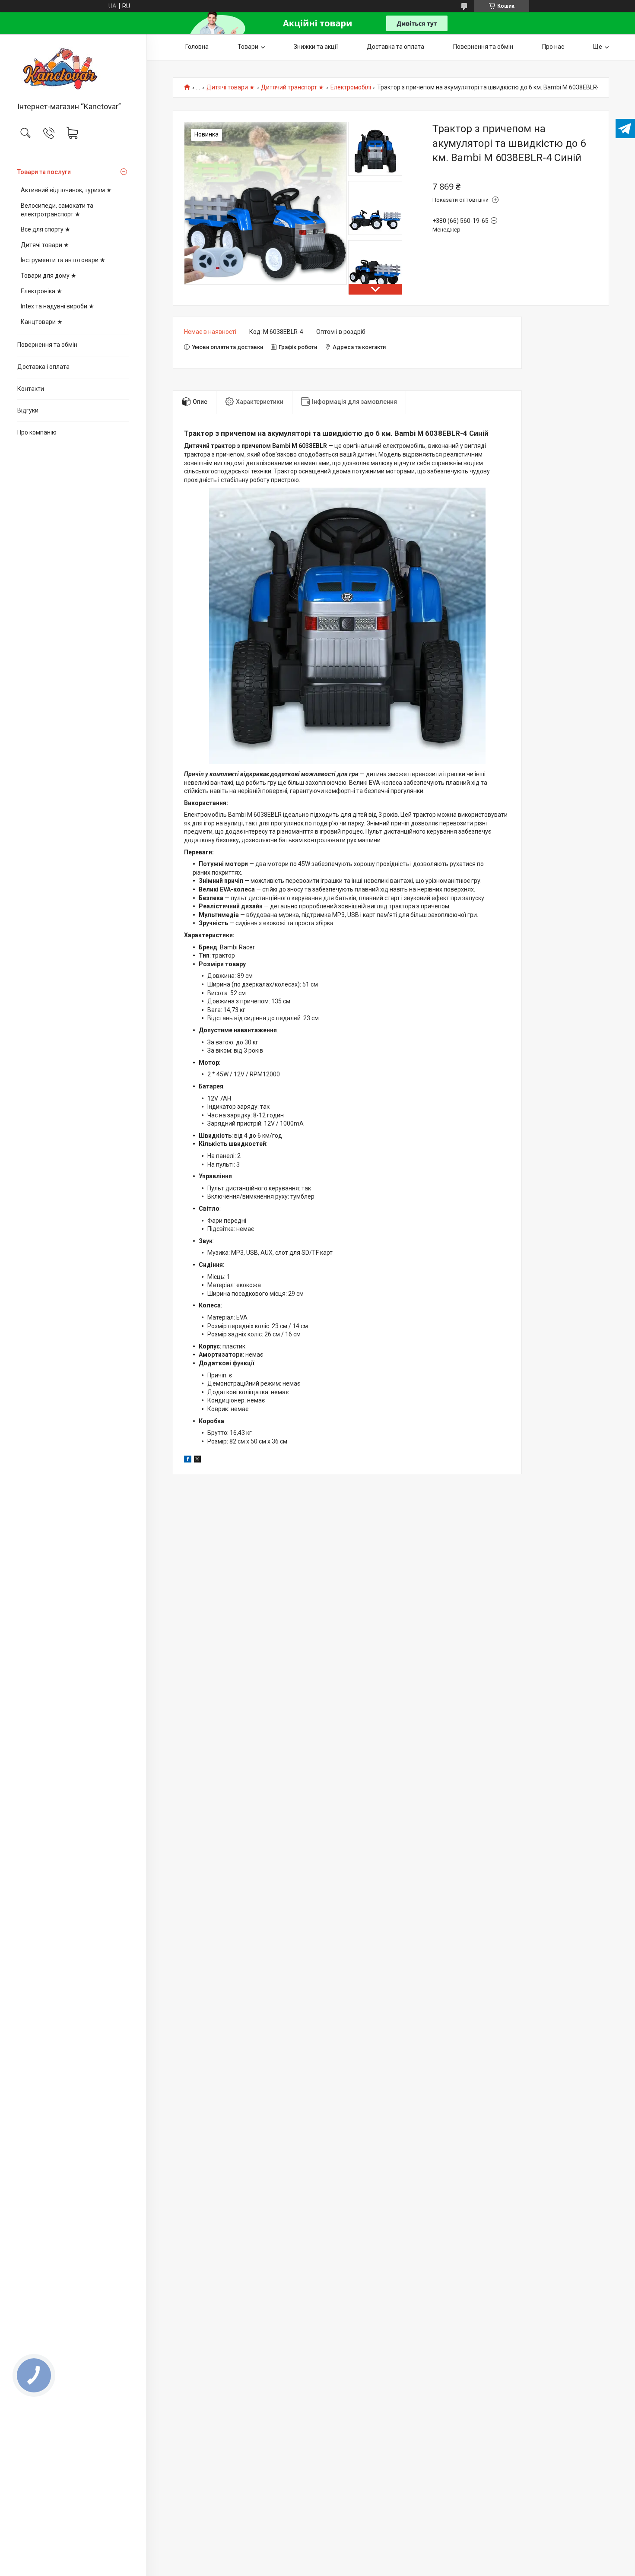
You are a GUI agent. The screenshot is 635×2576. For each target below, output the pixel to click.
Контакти (31, 389)
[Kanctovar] (73, 69)
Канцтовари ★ (42, 322)
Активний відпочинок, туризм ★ (66, 190)
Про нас (553, 47)
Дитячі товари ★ (45, 245)
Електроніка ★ (41, 291)
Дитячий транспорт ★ (292, 87)
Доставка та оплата (395, 47)
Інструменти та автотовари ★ (63, 260)
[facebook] (188, 1460)
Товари (248, 47)
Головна (197, 47)
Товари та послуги (44, 172)
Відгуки (28, 410)
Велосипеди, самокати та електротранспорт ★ (57, 210)
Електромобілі (351, 87)
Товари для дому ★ (49, 276)
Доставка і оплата (43, 367)
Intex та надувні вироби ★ (57, 306)
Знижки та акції (316, 47)
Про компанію (37, 432)
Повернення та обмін (47, 345)
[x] (197, 1460)
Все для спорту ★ (46, 229)
